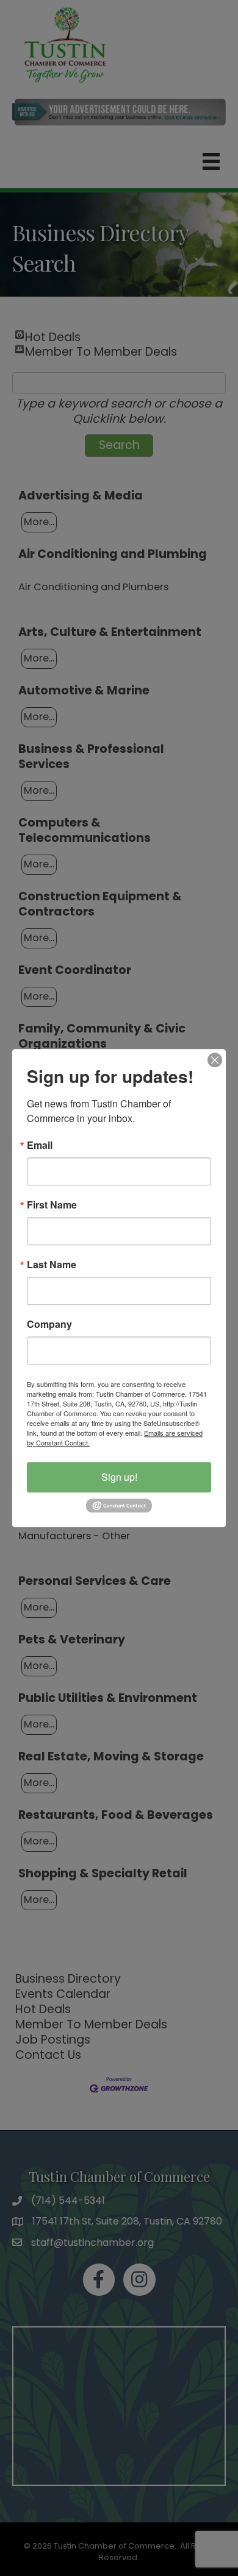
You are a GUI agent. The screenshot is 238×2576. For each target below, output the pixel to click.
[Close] (215, 1060)
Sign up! (119, 1477)
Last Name (52, 1265)
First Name (52, 1205)
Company (49, 1324)
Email (40, 1145)
